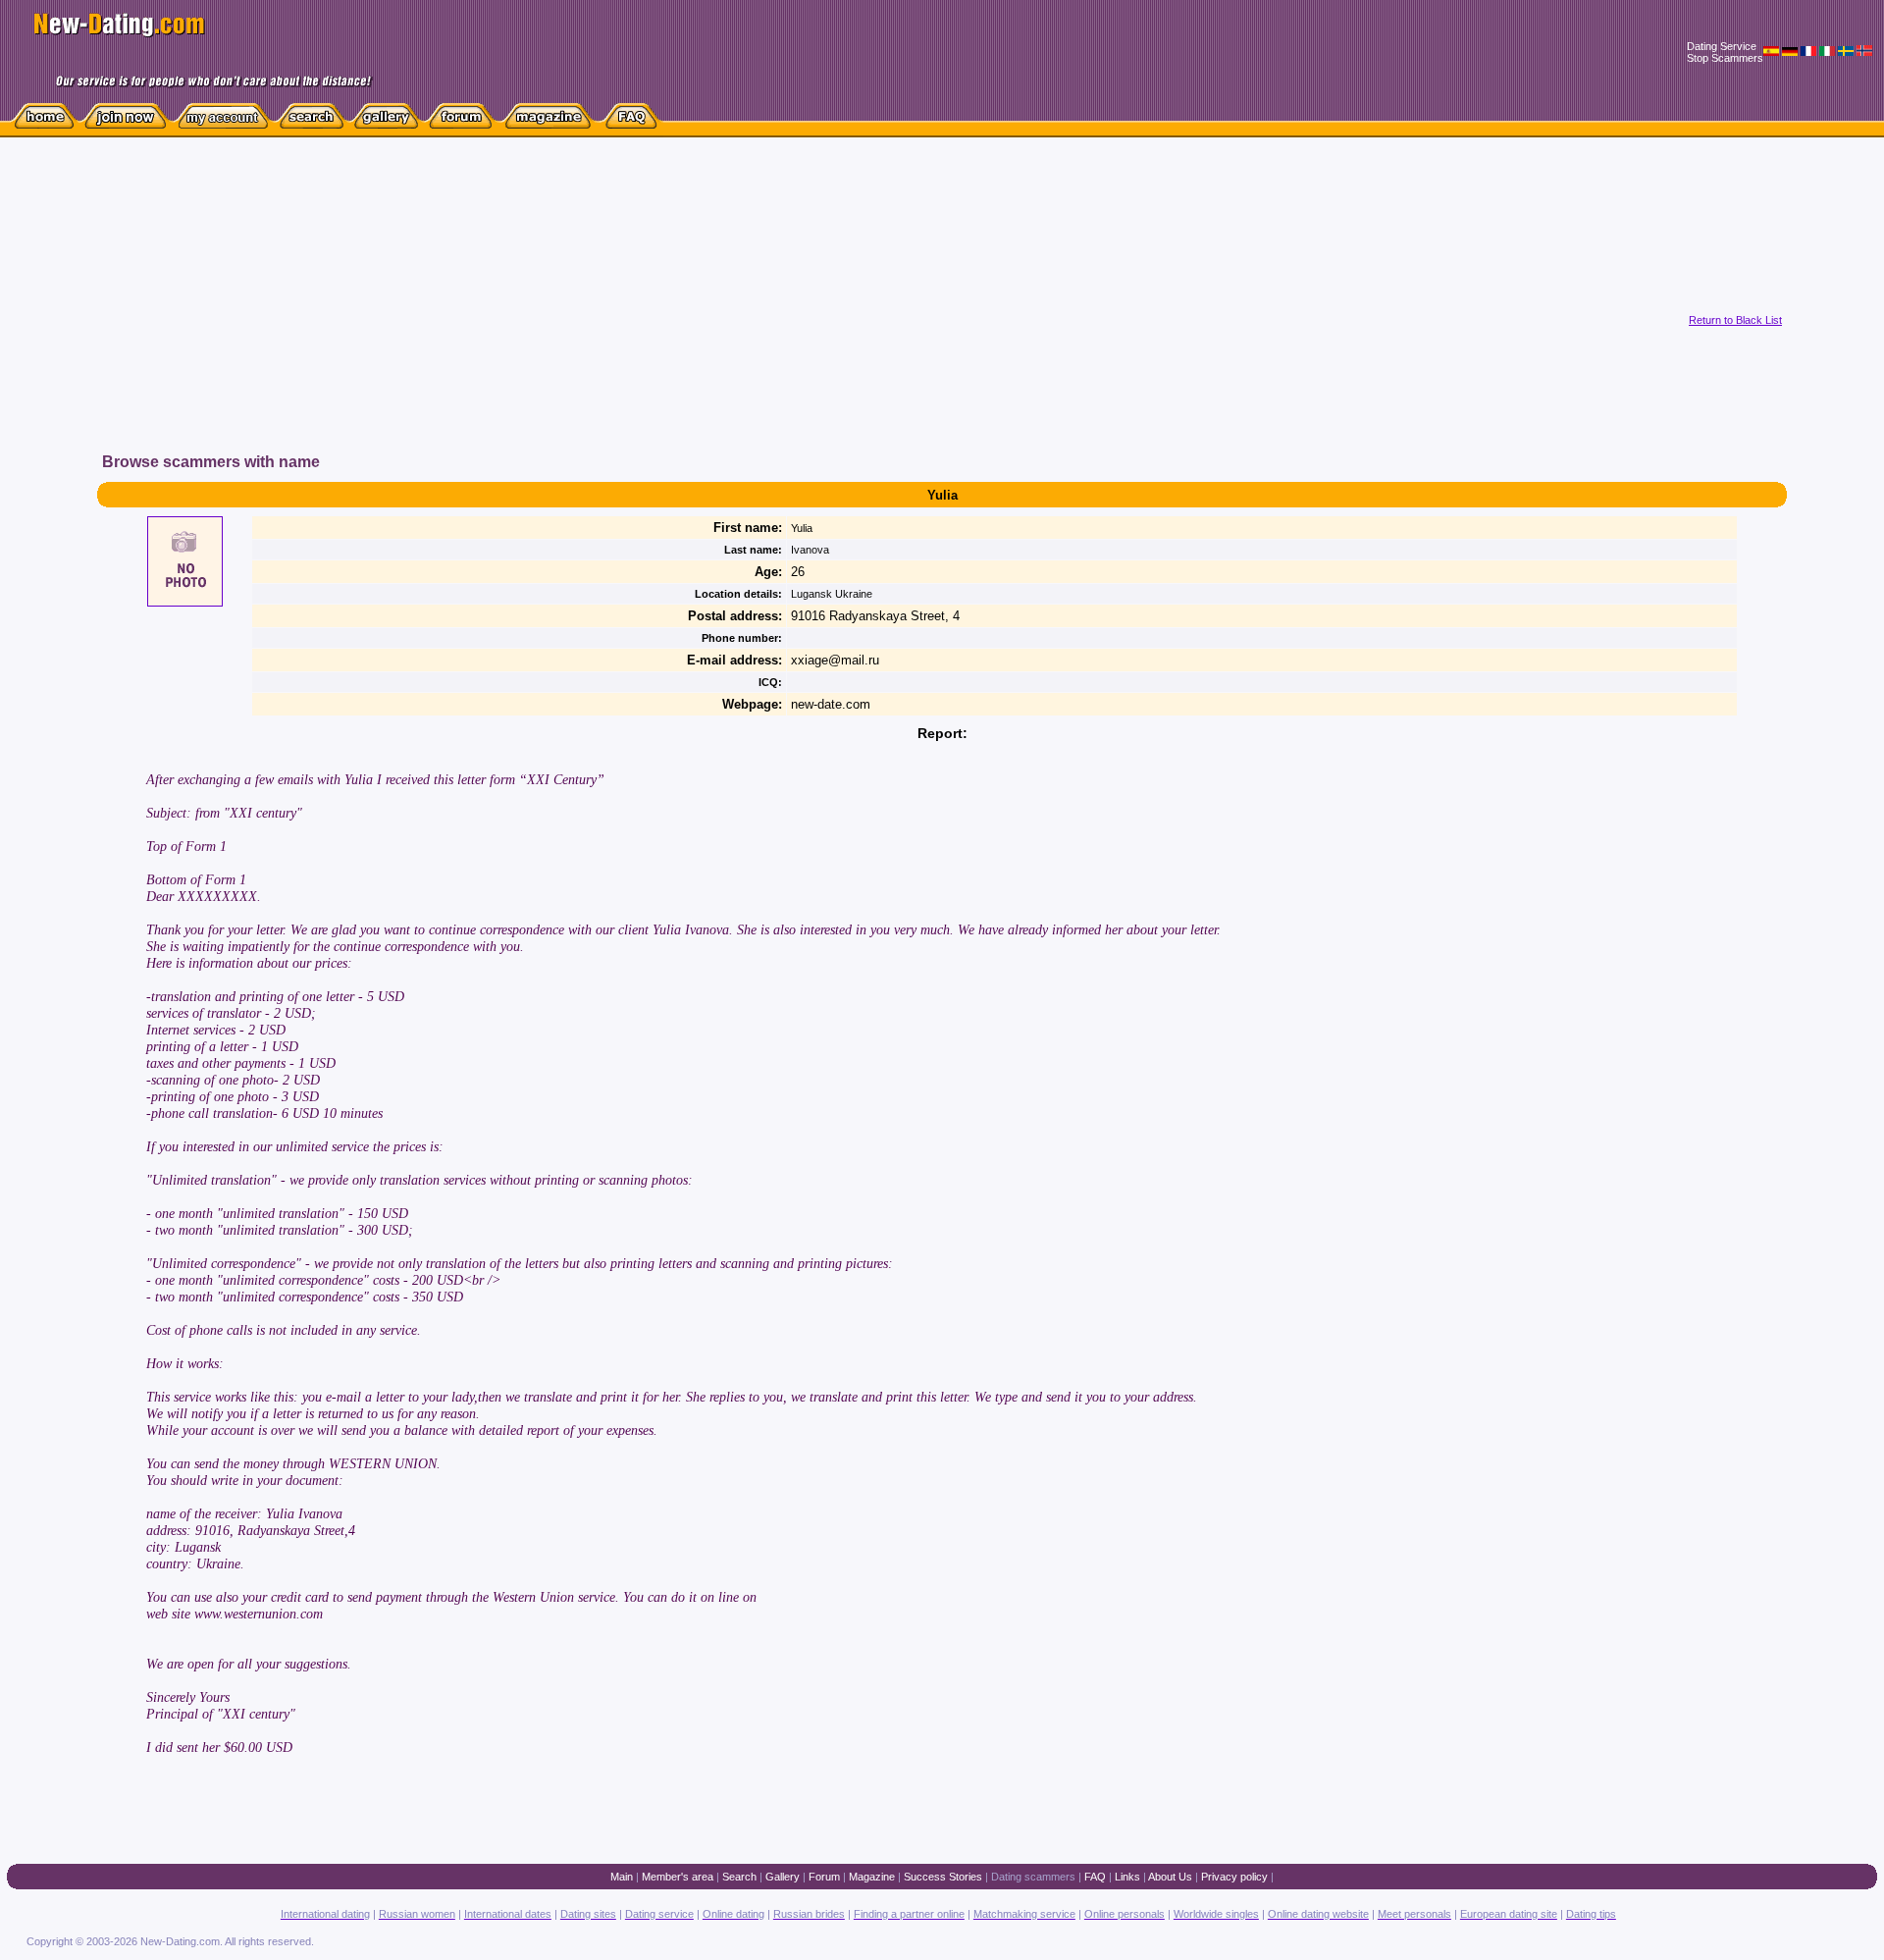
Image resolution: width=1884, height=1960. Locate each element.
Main (622, 1877)
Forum (824, 1877)
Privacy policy (1234, 1877)
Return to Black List (1735, 320)
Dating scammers (1033, 1877)
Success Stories (943, 1877)
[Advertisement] (586, 313)
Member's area (678, 1877)
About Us (1170, 1877)
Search (739, 1877)
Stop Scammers (1725, 58)
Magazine (872, 1877)
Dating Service (1722, 46)
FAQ (1095, 1877)
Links (1127, 1877)
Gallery (783, 1877)
